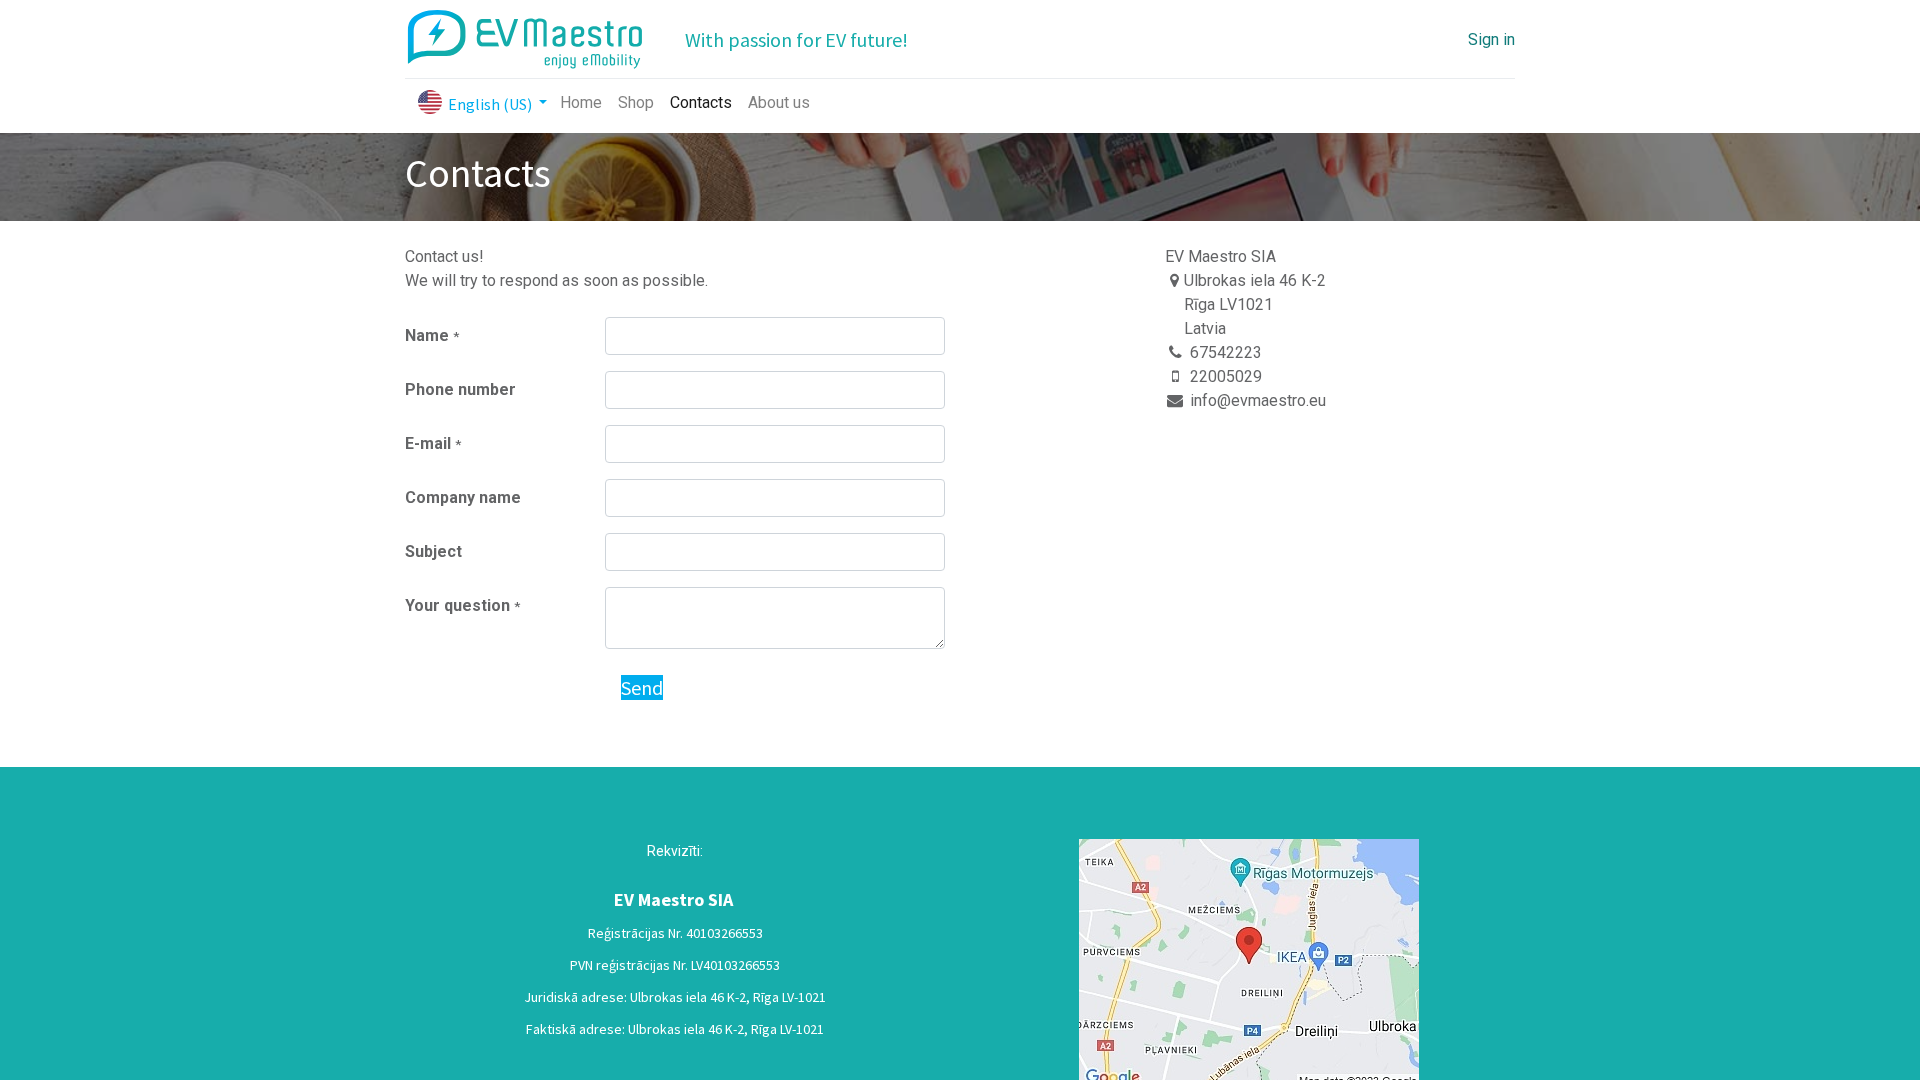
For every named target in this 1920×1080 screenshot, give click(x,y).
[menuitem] (581, 103)
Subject (433, 551)
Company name (463, 497)
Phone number (460, 389)
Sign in (1491, 39)
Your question (462, 605)
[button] (642, 688)
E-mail (433, 443)
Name (432, 335)
